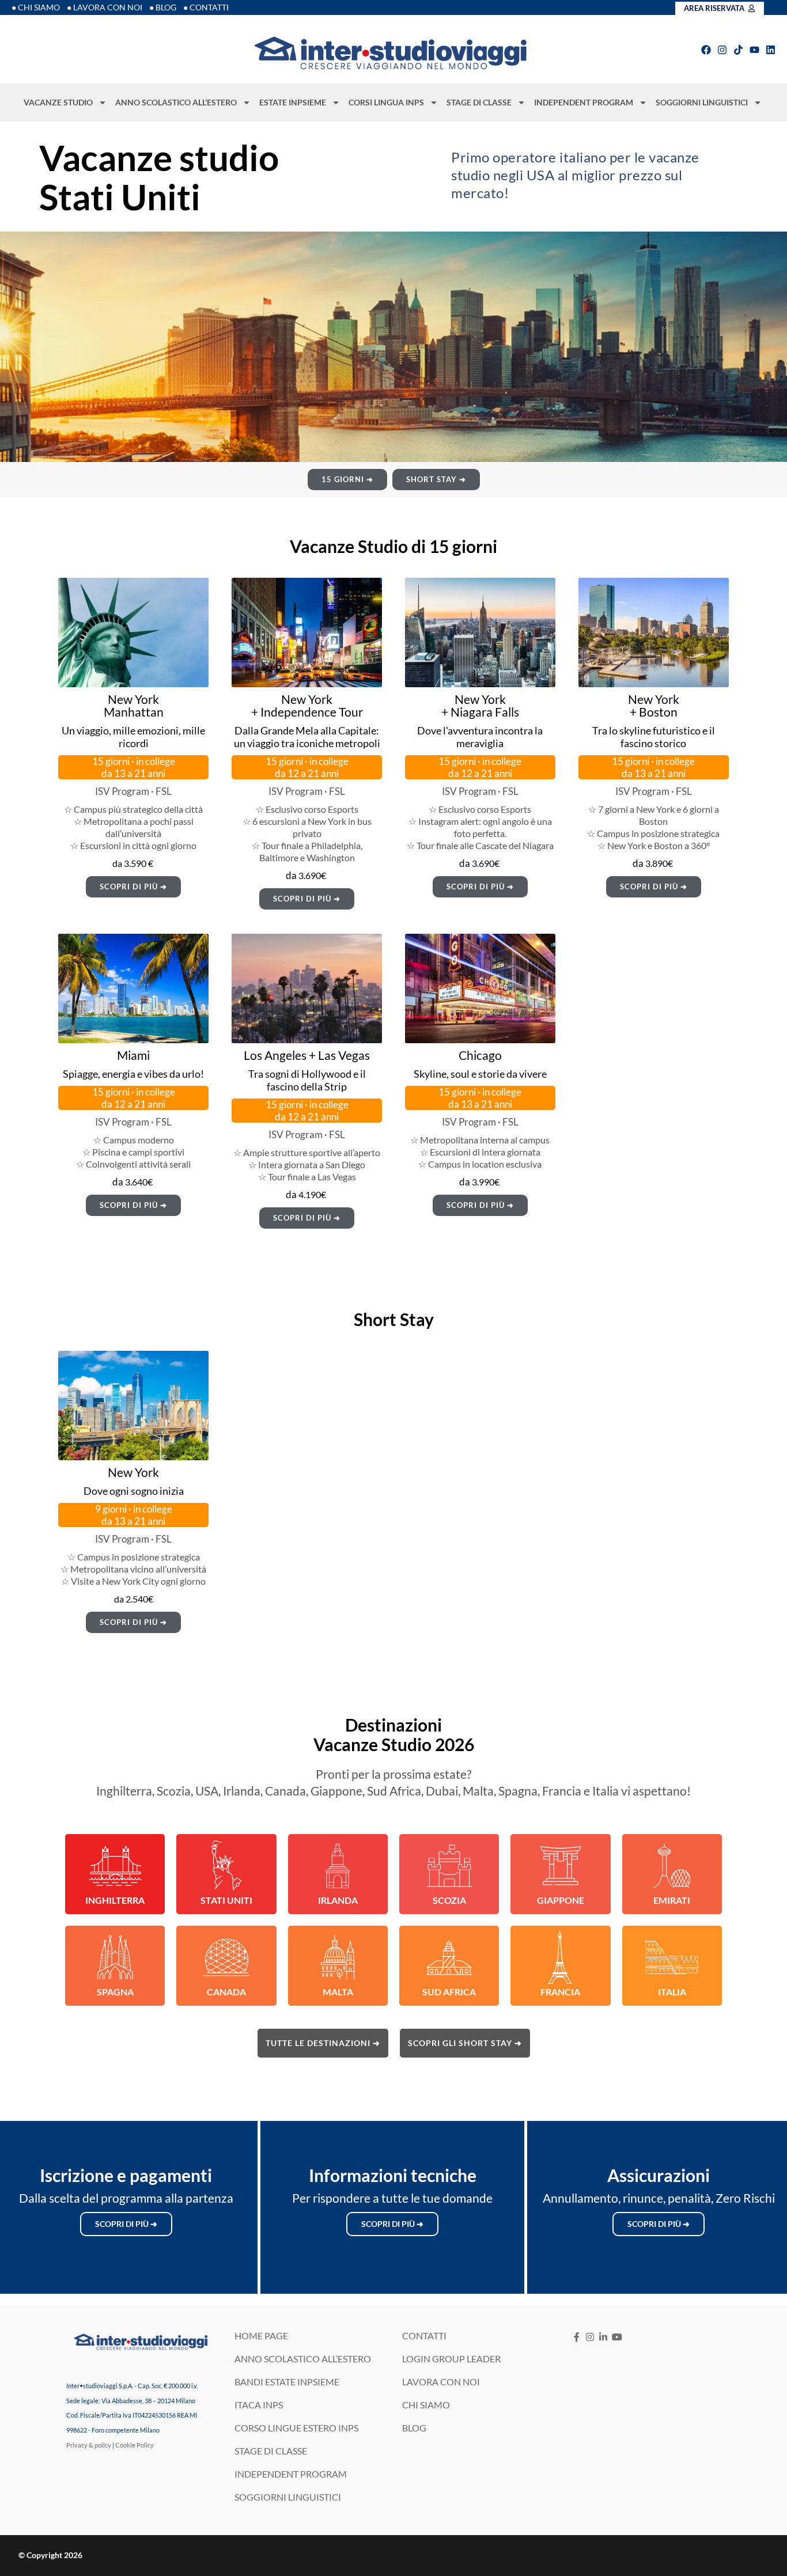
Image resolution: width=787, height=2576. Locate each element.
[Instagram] (722, 50)
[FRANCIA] (561, 1957)
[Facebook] (706, 50)
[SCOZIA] (449, 1866)
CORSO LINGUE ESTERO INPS (296, 2428)
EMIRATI (672, 1900)
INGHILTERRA (115, 1900)
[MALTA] (338, 1957)
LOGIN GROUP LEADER (451, 2359)
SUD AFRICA (449, 1992)
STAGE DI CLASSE (479, 102)
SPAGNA (115, 1992)
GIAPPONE (561, 1900)
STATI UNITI (226, 1900)
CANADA (226, 1992)
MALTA (338, 1992)
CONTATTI (424, 2336)
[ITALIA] (672, 1957)
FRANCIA (560, 1992)
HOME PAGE (261, 2336)
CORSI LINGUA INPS (386, 102)
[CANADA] (226, 1957)
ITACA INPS (259, 2405)
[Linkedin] (771, 50)
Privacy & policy (89, 2445)
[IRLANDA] (338, 1866)
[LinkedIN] (604, 2337)
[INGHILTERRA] (115, 1866)
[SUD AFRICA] (449, 1957)
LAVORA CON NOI (441, 2382)
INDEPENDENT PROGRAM (584, 102)
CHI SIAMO (426, 2405)
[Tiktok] (738, 50)
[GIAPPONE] (561, 1866)
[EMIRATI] (672, 1866)
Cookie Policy (135, 2445)
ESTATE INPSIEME (293, 102)
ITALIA (672, 1992)
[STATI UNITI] (226, 1866)
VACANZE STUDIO (58, 102)
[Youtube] (754, 50)
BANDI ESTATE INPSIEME (287, 2382)
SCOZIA (449, 1900)
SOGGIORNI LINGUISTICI (702, 102)
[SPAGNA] (115, 1957)
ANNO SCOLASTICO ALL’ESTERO (176, 102)
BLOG (414, 2428)
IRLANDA (338, 1900)
